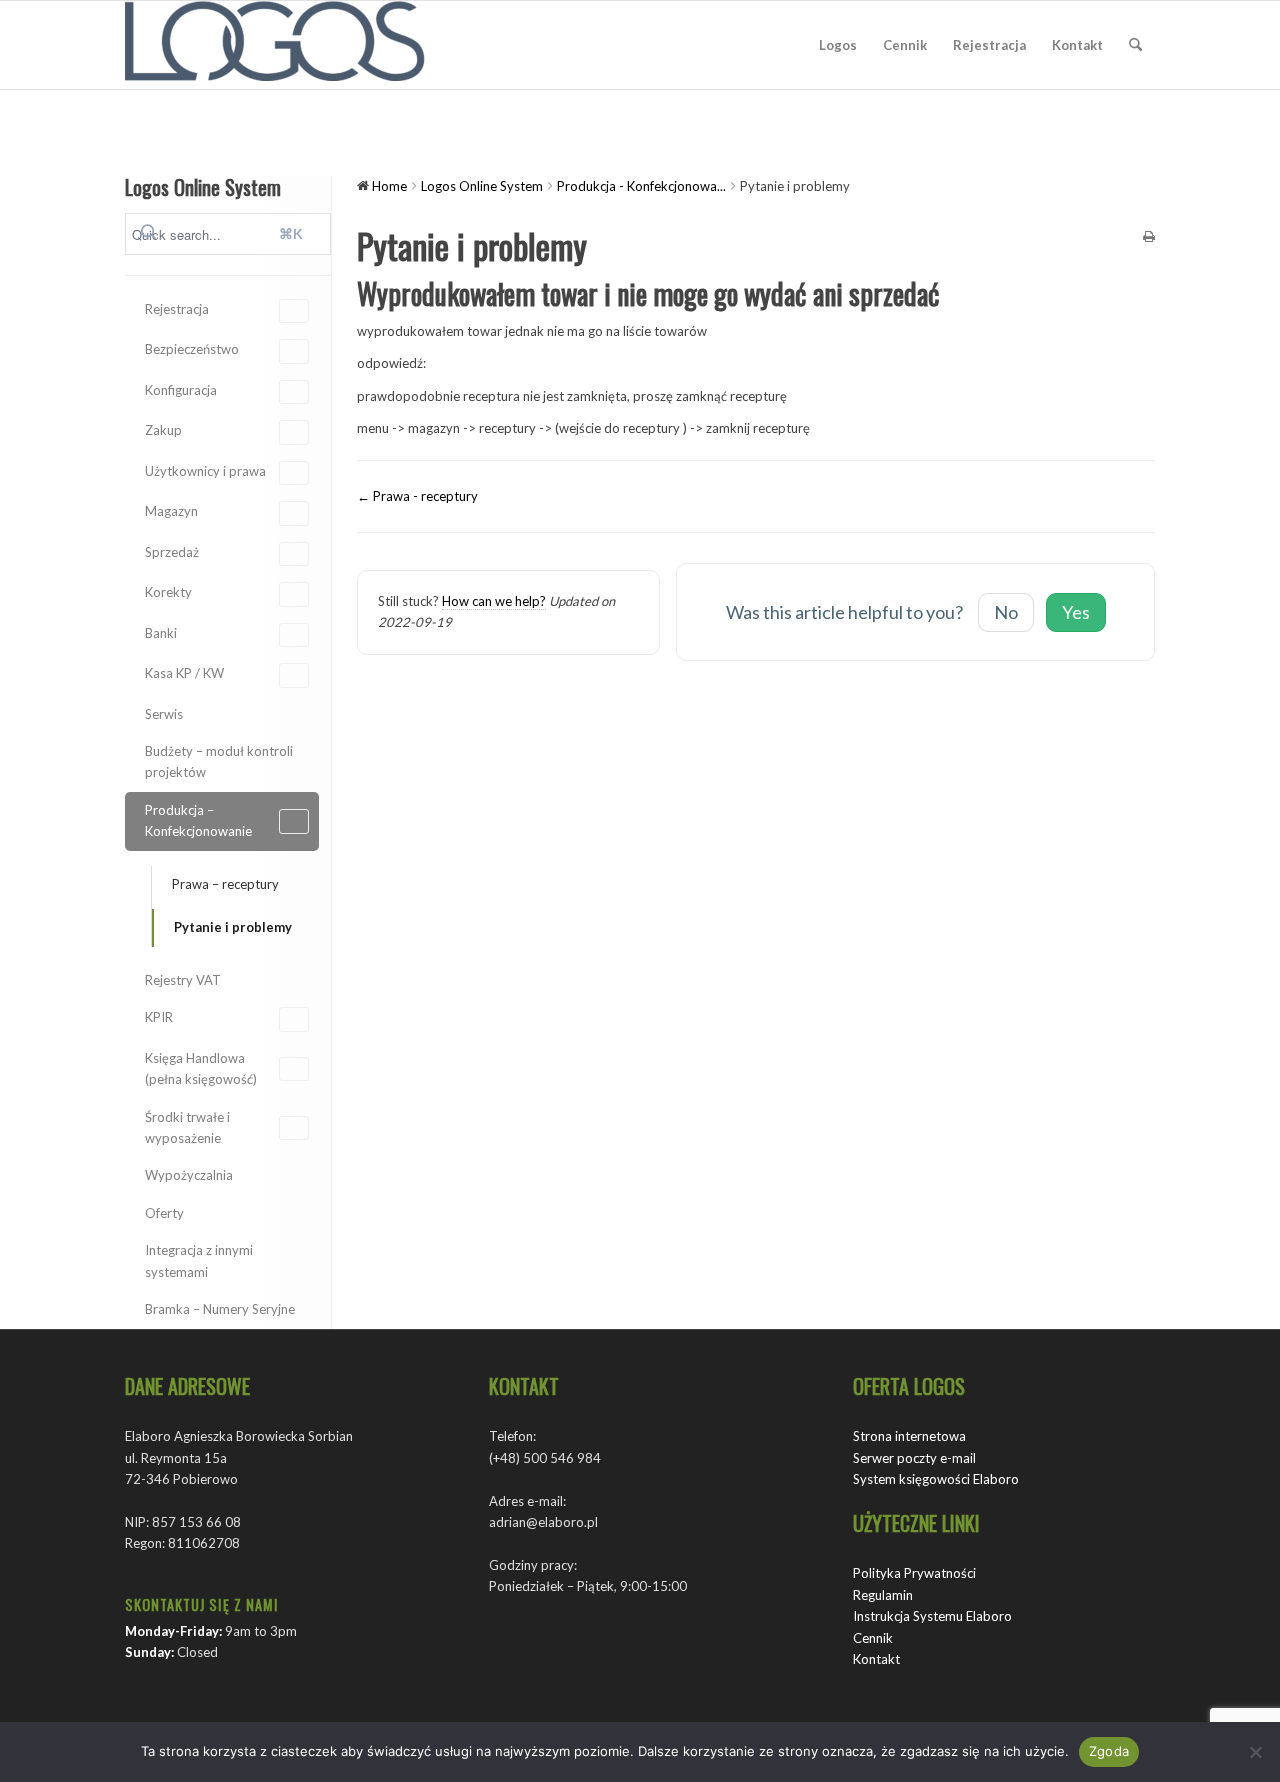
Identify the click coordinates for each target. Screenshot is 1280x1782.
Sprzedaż (172, 552)
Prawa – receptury (225, 884)
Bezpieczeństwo (192, 349)
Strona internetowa (909, 1436)
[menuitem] (838, 45)
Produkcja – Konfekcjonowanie (198, 820)
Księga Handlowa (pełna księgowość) (201, 1068)
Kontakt (876, 1659)
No (1006, 612)
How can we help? (494, 601)
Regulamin (883, 1595)
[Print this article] (1149, 237)
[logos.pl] (275, 45)
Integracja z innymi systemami (199, 1260)
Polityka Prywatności (914, 1573)
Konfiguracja (181, 390)
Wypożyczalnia (189, 1175)
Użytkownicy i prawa (205, 471)
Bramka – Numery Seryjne (220, 1309)
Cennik (873, 1638)
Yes (1076, 612)
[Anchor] (952, 293)
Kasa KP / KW (184, 673)
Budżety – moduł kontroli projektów (219, 761)
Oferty (164, 1213)
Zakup (163, 430)
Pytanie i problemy (233, 927)
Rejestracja (177, 309)
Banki (161, 633)
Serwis (164, 714)
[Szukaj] (1135, 45)
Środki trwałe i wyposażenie (187, 1127)
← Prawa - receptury (417, 496)
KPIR (159, 1017)
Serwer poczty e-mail (914, 1458)
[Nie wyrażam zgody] (1255, 1752)
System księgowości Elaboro (936, 1479)
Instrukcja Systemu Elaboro (932, 1616)
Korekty (168, 592)
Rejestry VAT (183, 980)
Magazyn (171, 511)
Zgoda (1109, 1751)
